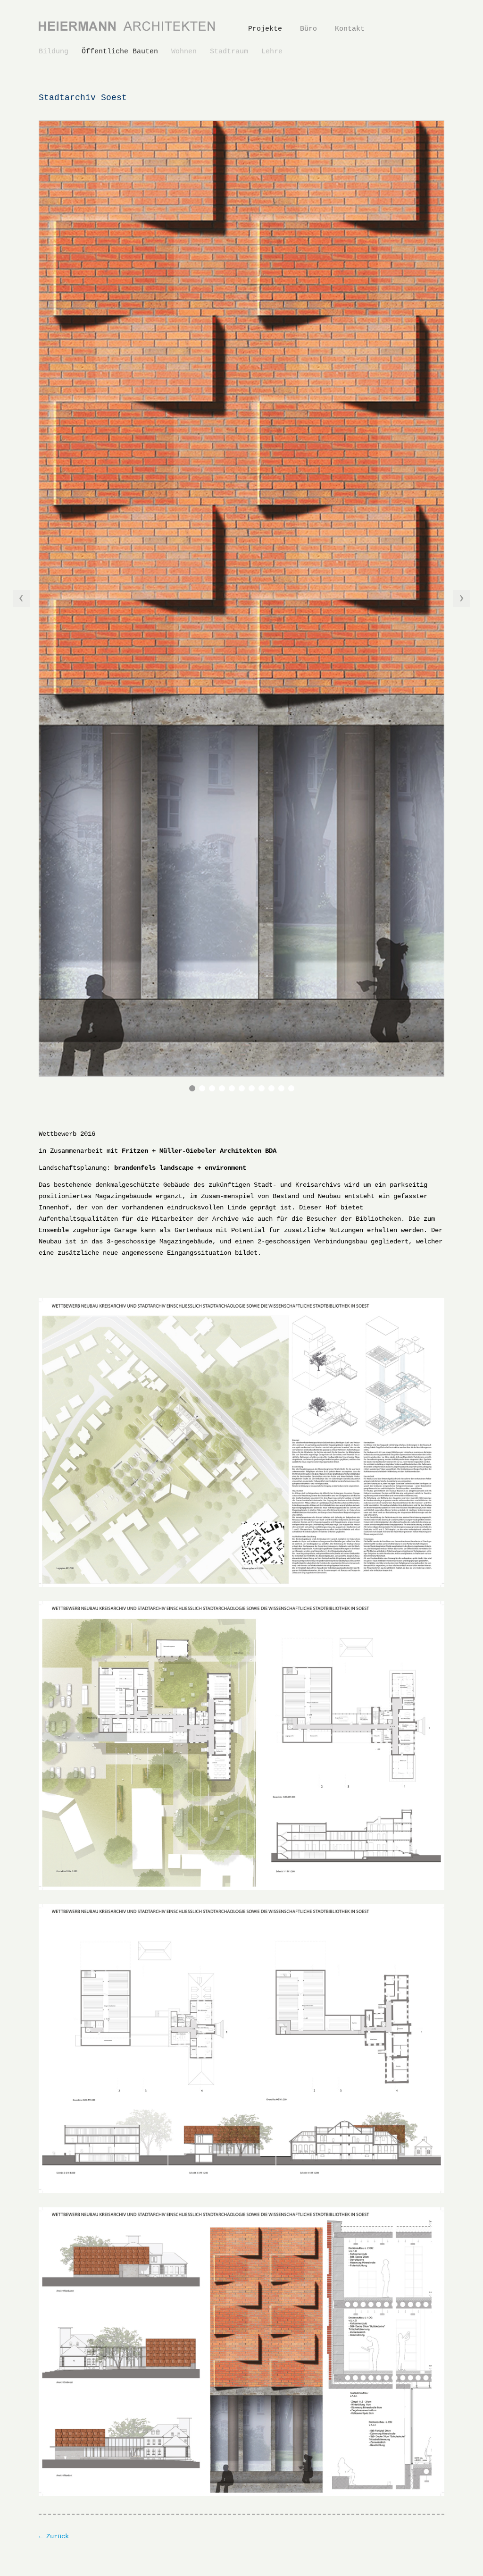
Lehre (272, 52)
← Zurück (54, 2536)
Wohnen (184, 52)
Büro (308, 29)
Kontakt (350, 29)
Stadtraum (229, 52)
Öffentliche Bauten (120, 52)
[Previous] (21, 599)
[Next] (462, 599)
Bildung (54, 52)
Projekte (265, 29)
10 (281, 1088)
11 (291, 1088)
